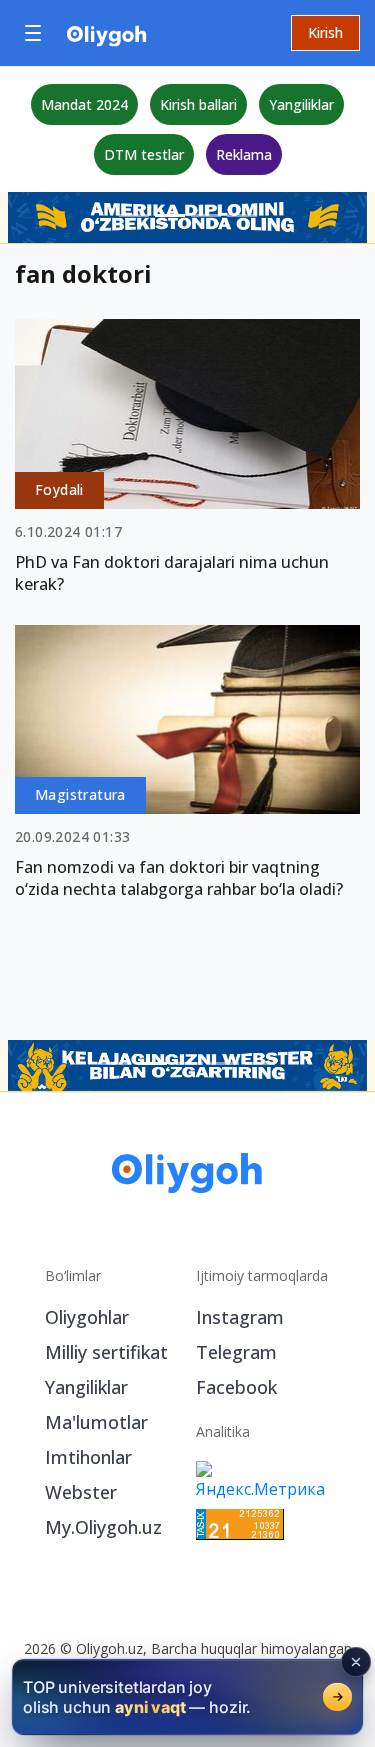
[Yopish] (356, 1662)
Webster (81, 1492)
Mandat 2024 (84, 104)
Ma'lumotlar (96, 1422)
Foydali (59, 489)
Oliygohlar (87, 1317)
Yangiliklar (301, 104)
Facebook (236, 1387)
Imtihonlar (88, 1457)
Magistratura (80, 794)
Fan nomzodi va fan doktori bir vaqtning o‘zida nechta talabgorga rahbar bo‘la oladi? (179, 878)
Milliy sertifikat (106, 1352)
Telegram (236, 1352)
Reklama (244, 154)
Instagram (240, 1317)
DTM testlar (144, 154)
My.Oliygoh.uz (103, 1527)
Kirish (325, 32)
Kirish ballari (198, 104)
